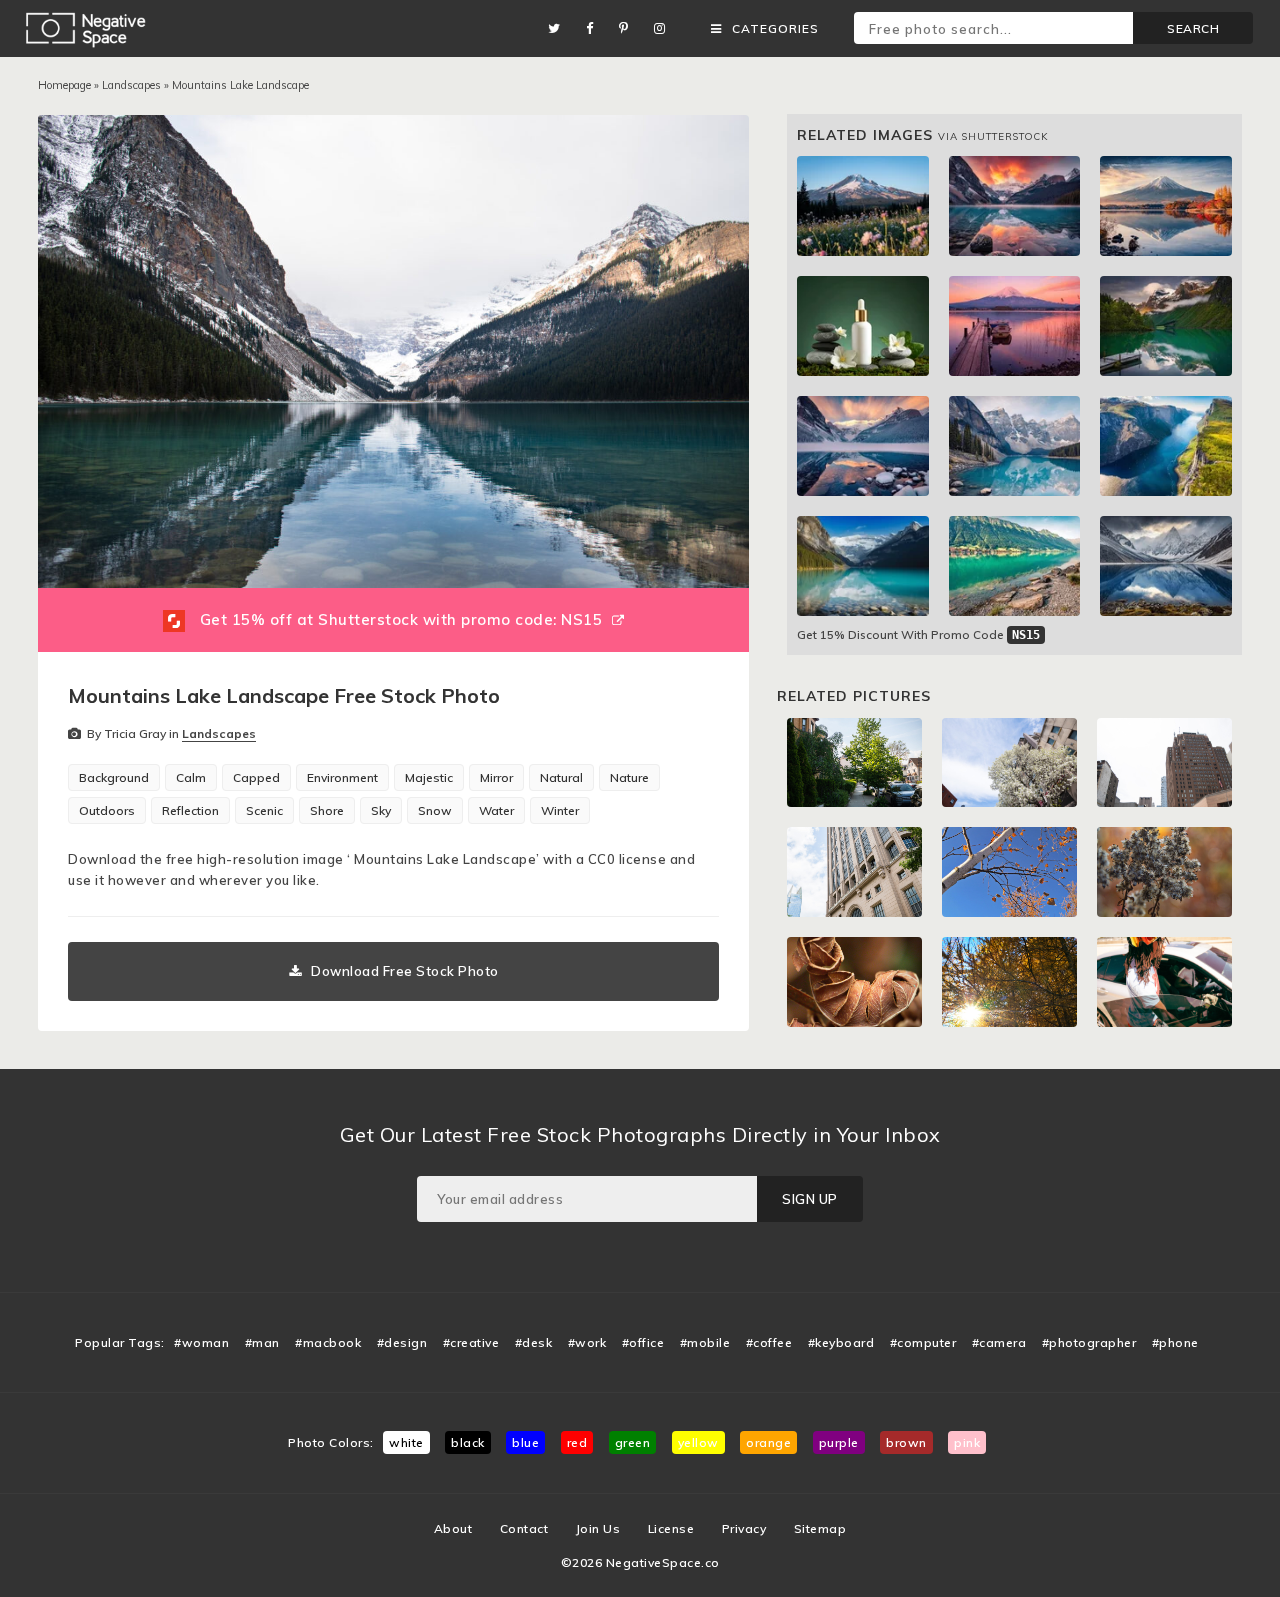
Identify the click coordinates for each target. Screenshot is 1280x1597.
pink (967, 1442)
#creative (471, 1342)
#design (402, 1342)
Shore (327, 810)
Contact (524, 1528)
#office (643, 1342)
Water (496, 810)
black (468, 1442)
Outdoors (107, 810)
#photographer (1089, 1342)
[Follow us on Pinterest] (629, 28)
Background (114, 777)
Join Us (598, 1528)
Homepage (64, 85)
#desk (534, 1342)
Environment (342, 777)
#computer (923, 1342)
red (577, 1442)
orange (768, 1442)
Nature (629, 777)
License (671, 1528)
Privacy (744, 1528)
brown (906, 1442)
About (453, 1528)
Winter (560, 810)
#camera (999, 1342)
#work (587, 1342)
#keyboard (841, 1342)
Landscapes (131, 85)
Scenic (264, 810)
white (406, 1442)
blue (525, 1442)
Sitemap (820, 1528)
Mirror (496, 777)
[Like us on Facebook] (595, 28)
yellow (698, 1442)
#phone (1175, 1342)
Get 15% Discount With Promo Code (918, 634)
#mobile (705, 1342)
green (633, 1442)
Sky (381, 810)
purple (839, 1442)
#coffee (769, 1342)
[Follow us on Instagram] (665, 28)
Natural (561, 777)
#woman (201, 1342)
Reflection (190, 810)
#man (262, 1342)
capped (256, 777)
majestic (429, 777)
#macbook (328, 1342)
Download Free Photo (405, 971)
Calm (191, 777)
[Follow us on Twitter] (559, 28)
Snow (435, 810)
